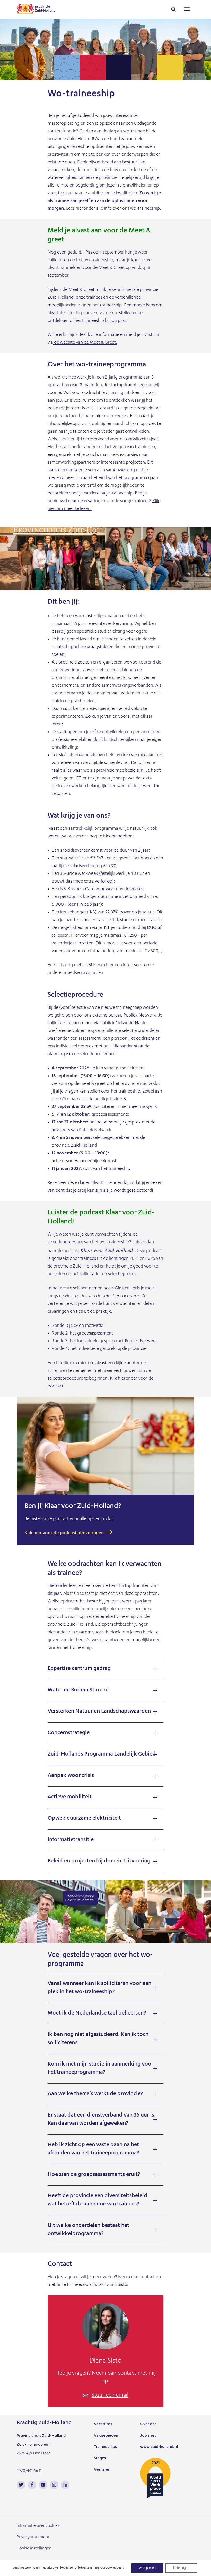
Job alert (148, 2436)
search (173, 9)
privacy (51, 2568)
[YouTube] (43, 2485)
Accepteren (147, 2568)
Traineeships (105, 2447)
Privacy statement (33, 2537)
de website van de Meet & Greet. (85, 343)
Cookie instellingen (34, 2549)
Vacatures (103, 2424)
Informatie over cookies (38, 2526)
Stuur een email (110, 2396)
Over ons (148, 2424)
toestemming (90, 2568)
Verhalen (102, 2470)
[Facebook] (32, 2485)
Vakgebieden (106, 2436)
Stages (100, 2458)
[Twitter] (21, 2485)
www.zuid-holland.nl (159, 2447)
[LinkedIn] (65, 2485)
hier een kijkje (119, 965)
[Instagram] (54, 2485)
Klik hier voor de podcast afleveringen (64, 1533)
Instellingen (181, 2568)
